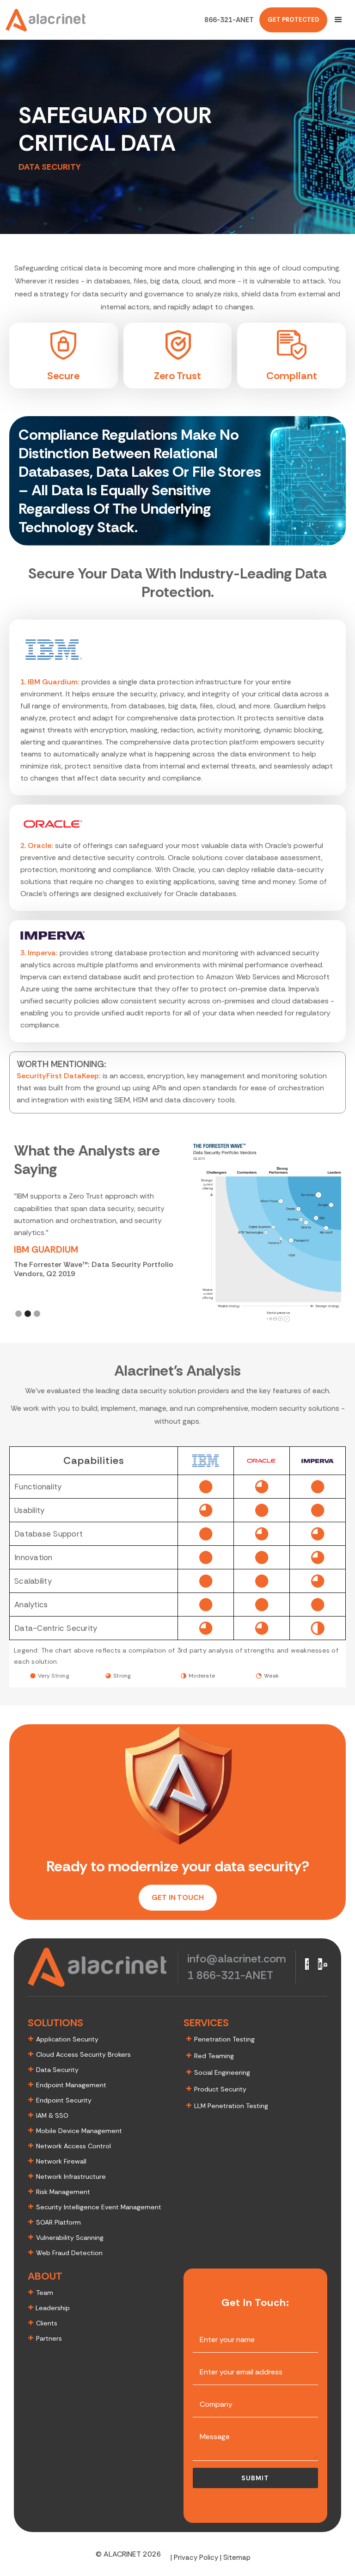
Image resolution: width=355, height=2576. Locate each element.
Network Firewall (61, 2161)
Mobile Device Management (79, 2131)
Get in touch (178, 1897)
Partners (49, 2338)
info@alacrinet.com (237, 1958)
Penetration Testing (224, 2039)
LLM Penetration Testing (231, 2106)
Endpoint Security (64, 2100)
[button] (338, 20)
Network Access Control (73, 2146)
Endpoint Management (71, 2085)
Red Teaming (214, 2056)
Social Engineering (222, 2072)
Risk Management (63, 2192)
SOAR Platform (58, 2222)
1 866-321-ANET (230, 1975)
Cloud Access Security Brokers (83, 2054)
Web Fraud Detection (69, 2253)
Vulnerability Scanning (70, 2238)
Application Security (67, 2039)
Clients (47, 2323)
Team (45, 2293)
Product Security (220, 2089)
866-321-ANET (229, 20)
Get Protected (293, 20)
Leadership (52, 2308)
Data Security (57, 2070)
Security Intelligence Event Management (99, 2207)
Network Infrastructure (71, 2176)
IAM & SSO (52, 2115)
